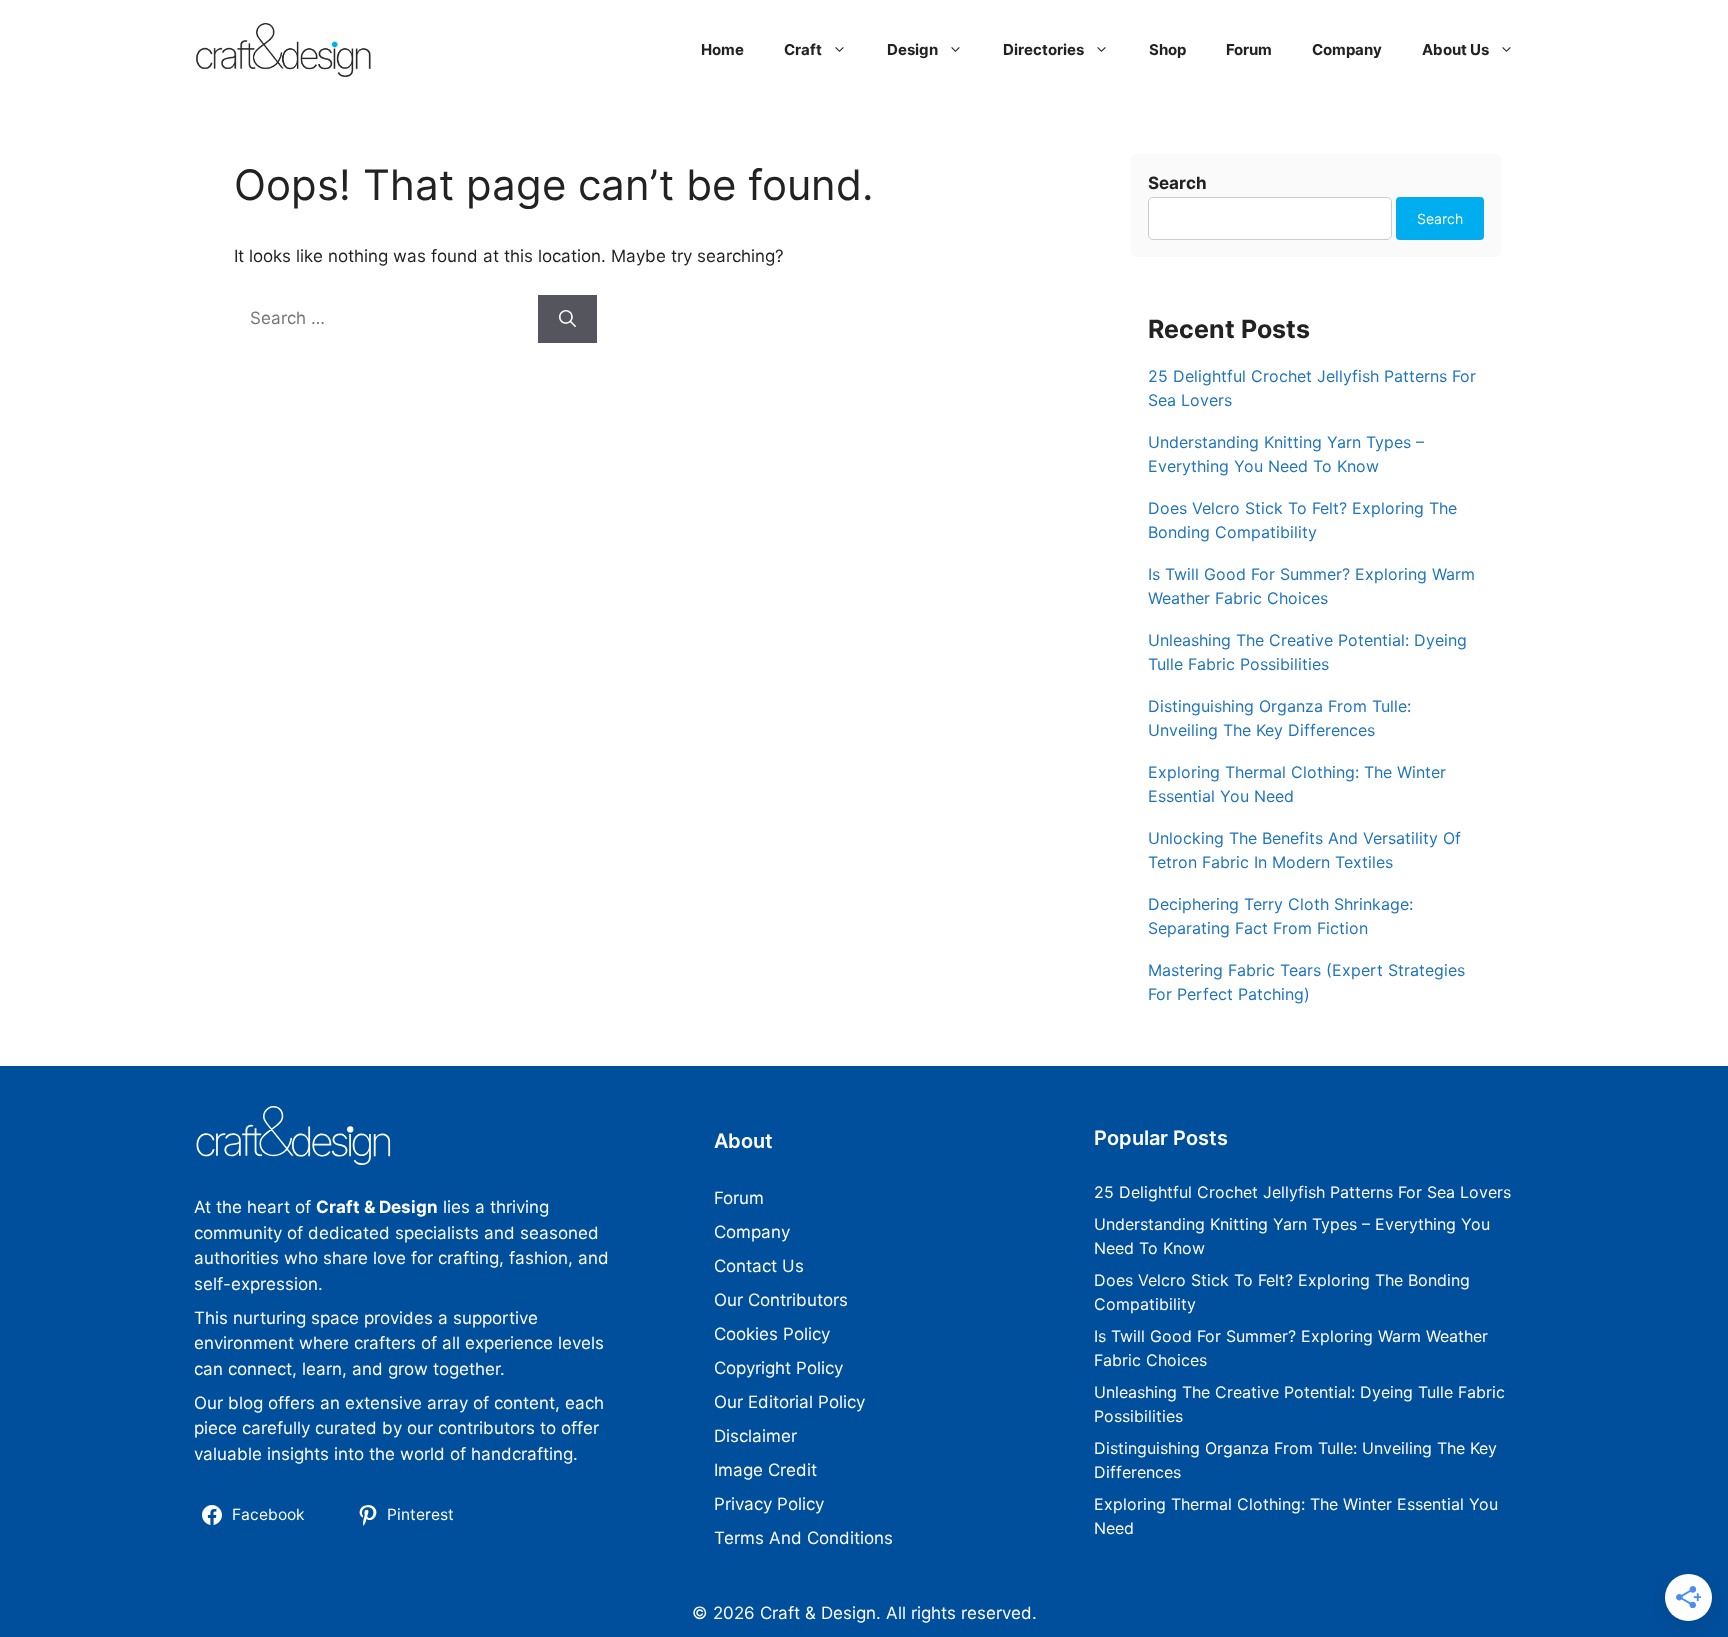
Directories (1043, 49)
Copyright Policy (778, 1368)
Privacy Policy (769, 1504)
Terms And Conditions (803, 1538)
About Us (1455, 49)
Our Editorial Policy (789, 1402)
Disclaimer (755, 1436)
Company (1347, 49)
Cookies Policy (772, 1334)
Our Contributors (781, 1300)
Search (1177, 183)
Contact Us (759, 1266)
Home (722, 49)
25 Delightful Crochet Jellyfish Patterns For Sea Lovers (1302, 1192)
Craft (803, 49)
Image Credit (765, 1470)
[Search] (567, 319)
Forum (1249, 49)
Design (912, 49)
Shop (1167, 49)
